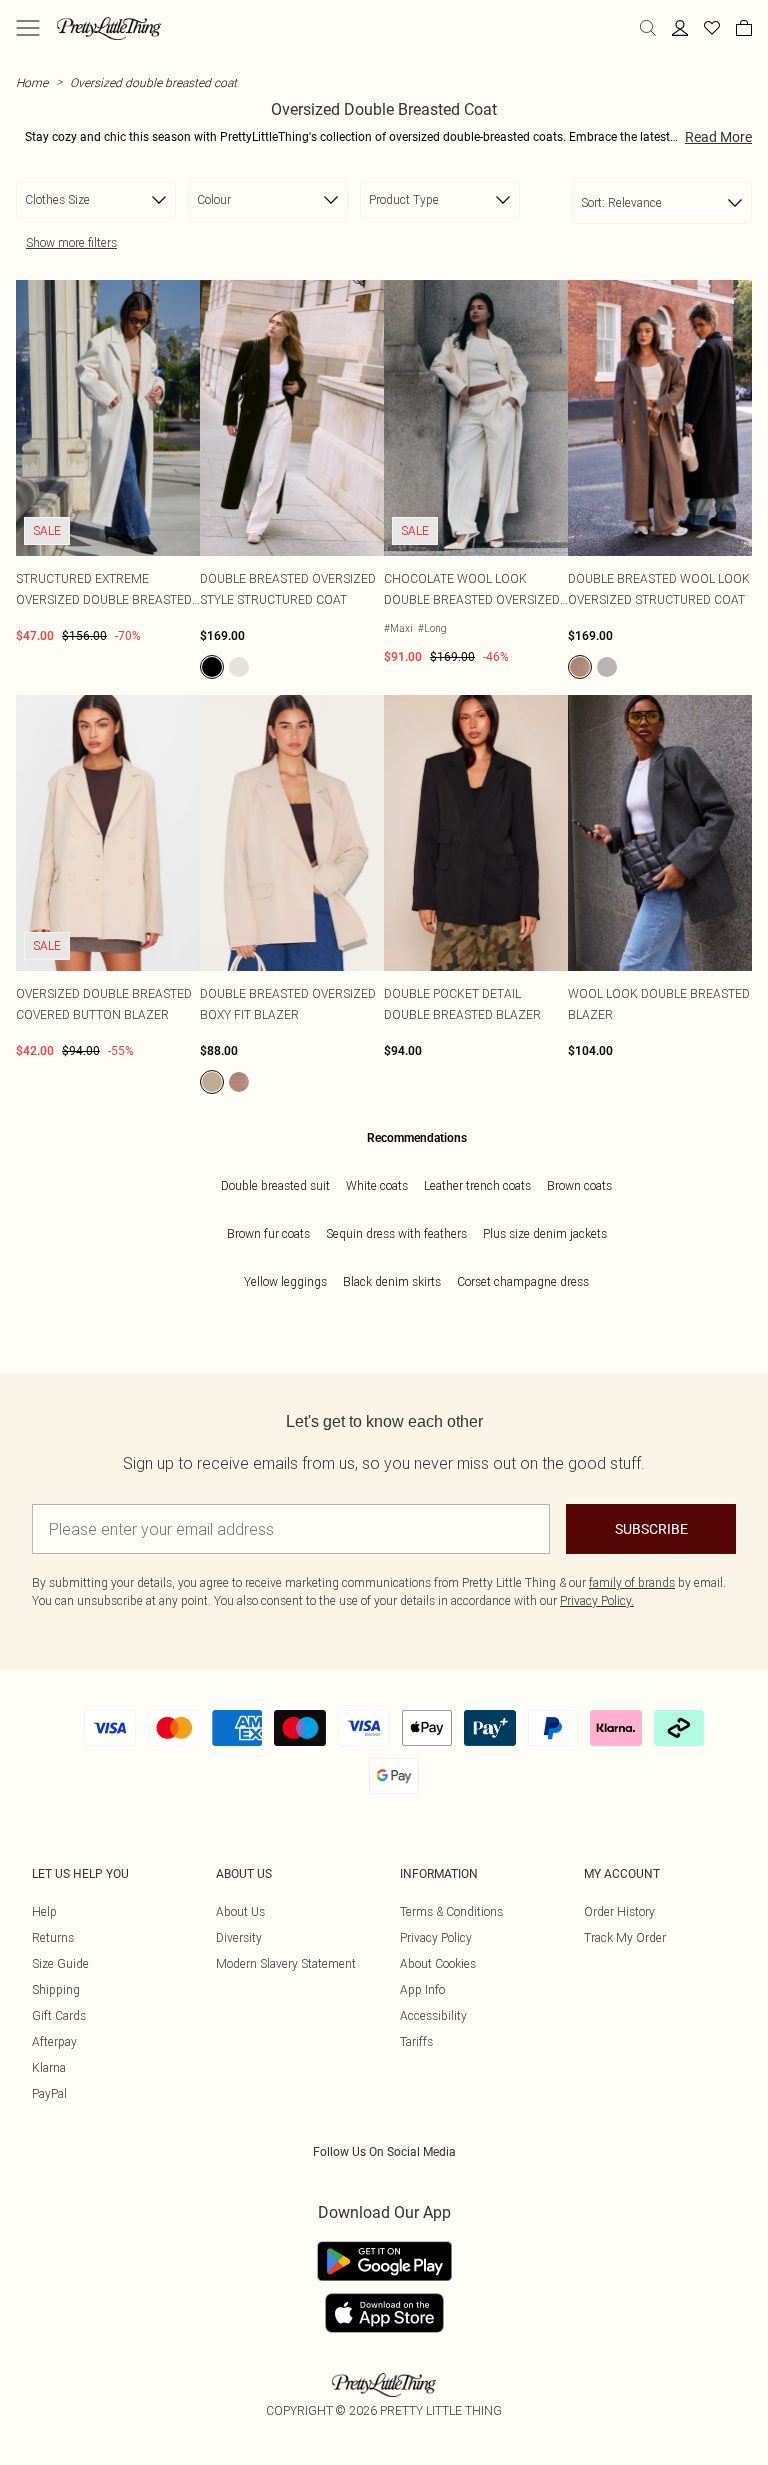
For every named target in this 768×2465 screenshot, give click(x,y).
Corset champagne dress (523, 1281)
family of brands (632, 1582)
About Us (240, 1911)
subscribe (651, 1529)
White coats (377, 1185)
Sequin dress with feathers (396, 1233)
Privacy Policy (436, 1937)
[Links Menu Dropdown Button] (28, 28)
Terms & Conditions (451, 1911)
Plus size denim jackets (545, 1233)
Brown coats (579, 1185)
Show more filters (71, 242)
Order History (619, 1911)
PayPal (49, 2093)
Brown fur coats (268, 1233)
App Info (422, 1989)
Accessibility (433, 2015)
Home (32, 82)
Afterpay (54, 2041)
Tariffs (416, 2041)
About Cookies (438, 1963)
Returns (53, 1937)
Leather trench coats (477, 1185)
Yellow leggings (285, 1281)
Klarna (49, 2067)
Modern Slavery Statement (286, 1963)
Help (44, 1911)
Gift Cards (59, 2015)
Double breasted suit (275, 1185)
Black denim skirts (392, 1281)
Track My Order (625, 1937)
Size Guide (60, 1963)
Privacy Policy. (597, 1600)
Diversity (239, 1937)
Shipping (56, 1989)
